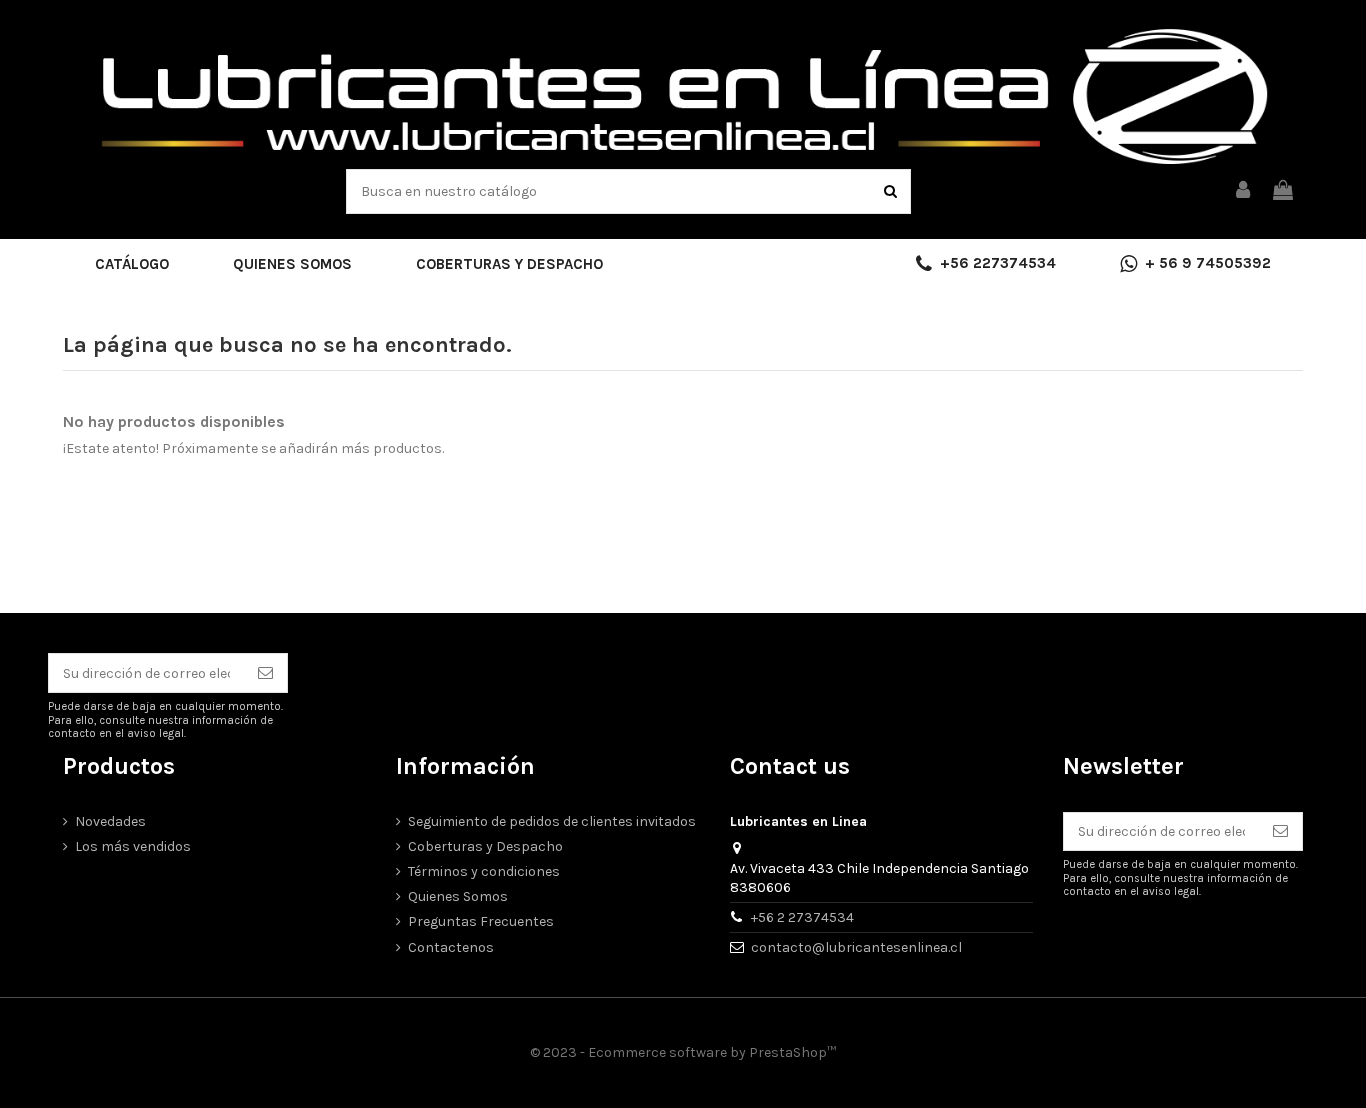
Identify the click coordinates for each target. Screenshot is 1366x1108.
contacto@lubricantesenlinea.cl (856, 947)
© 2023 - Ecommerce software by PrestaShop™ (683, 1052)
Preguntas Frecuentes (481, 921)
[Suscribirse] (265, 673)
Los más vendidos (133, 846)
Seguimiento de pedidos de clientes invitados (552, 821)
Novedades (110, 821)
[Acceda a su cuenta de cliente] (1244, 191)
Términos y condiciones (484, 871)
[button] (132, 264)
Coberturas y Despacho (485, 846)
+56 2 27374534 (802, 917)
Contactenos (451, 947)
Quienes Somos (458, 896)
